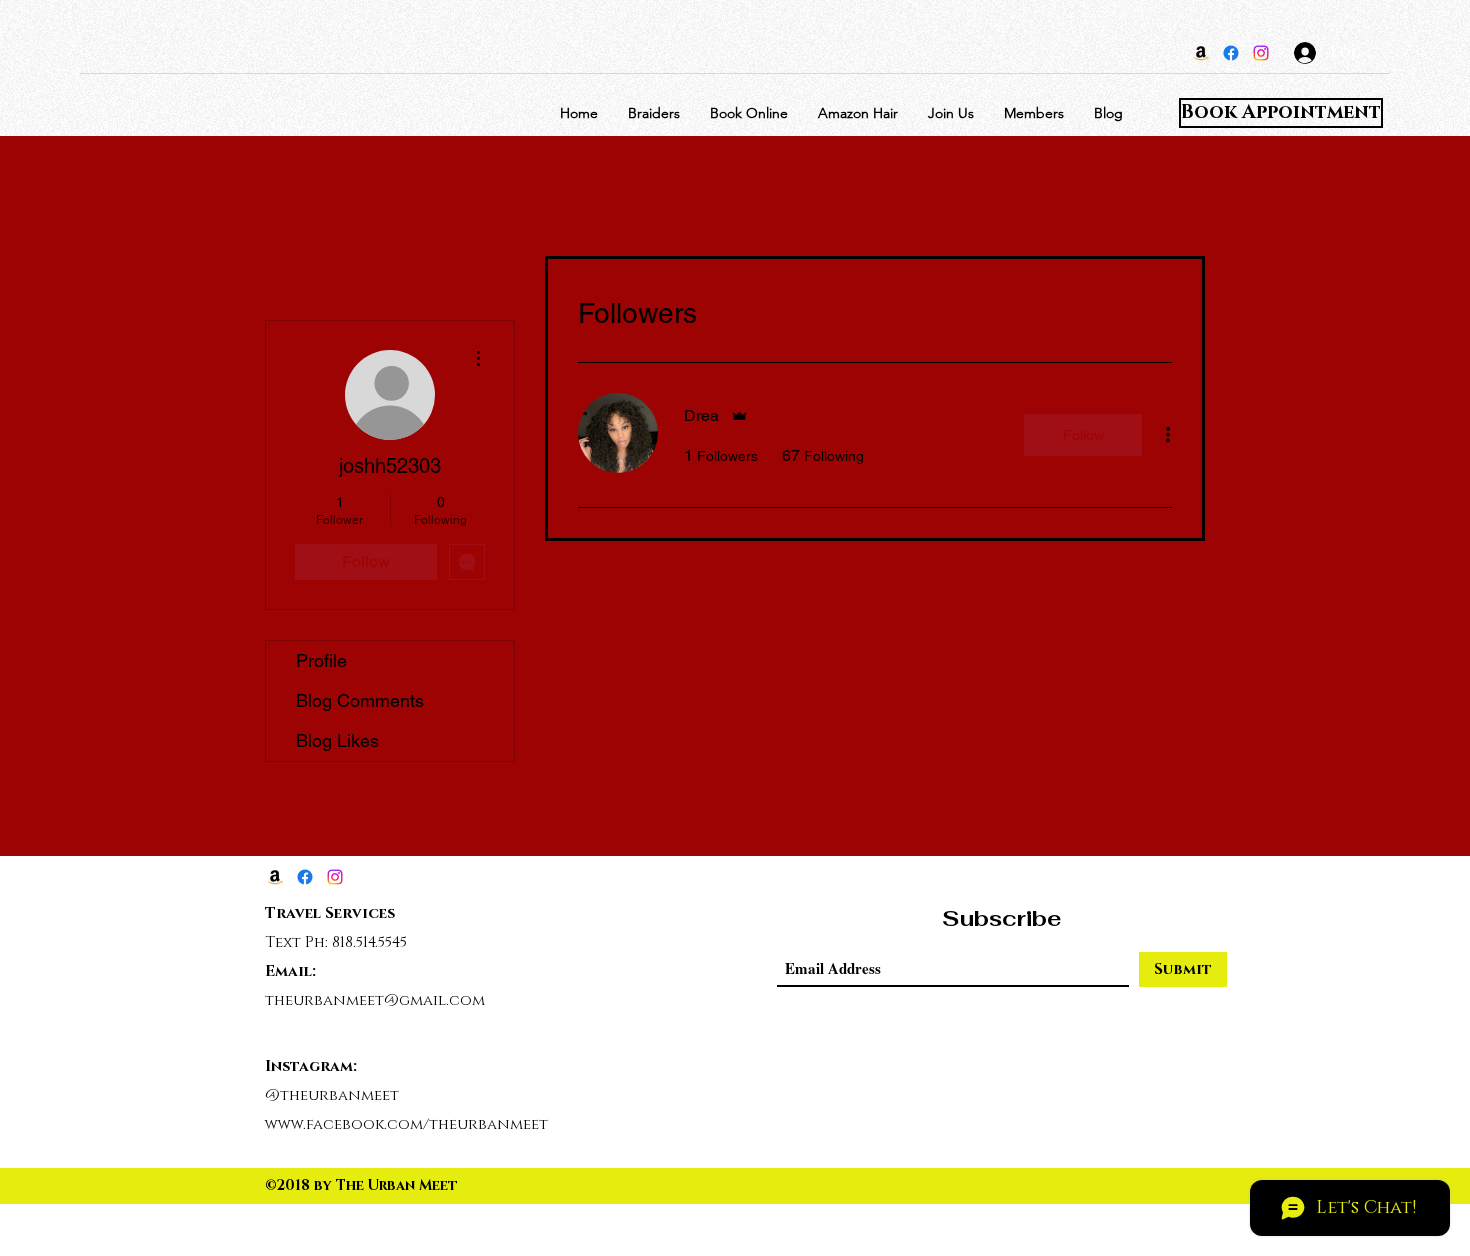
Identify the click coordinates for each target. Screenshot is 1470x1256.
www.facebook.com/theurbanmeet (406, 1124)
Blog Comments (360, 700)
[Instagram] (1261, 53)
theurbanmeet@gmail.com (375, 1000)
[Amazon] (1201, 53)
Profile (321, 660)
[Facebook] (1231, 53)
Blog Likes (337, 740)
